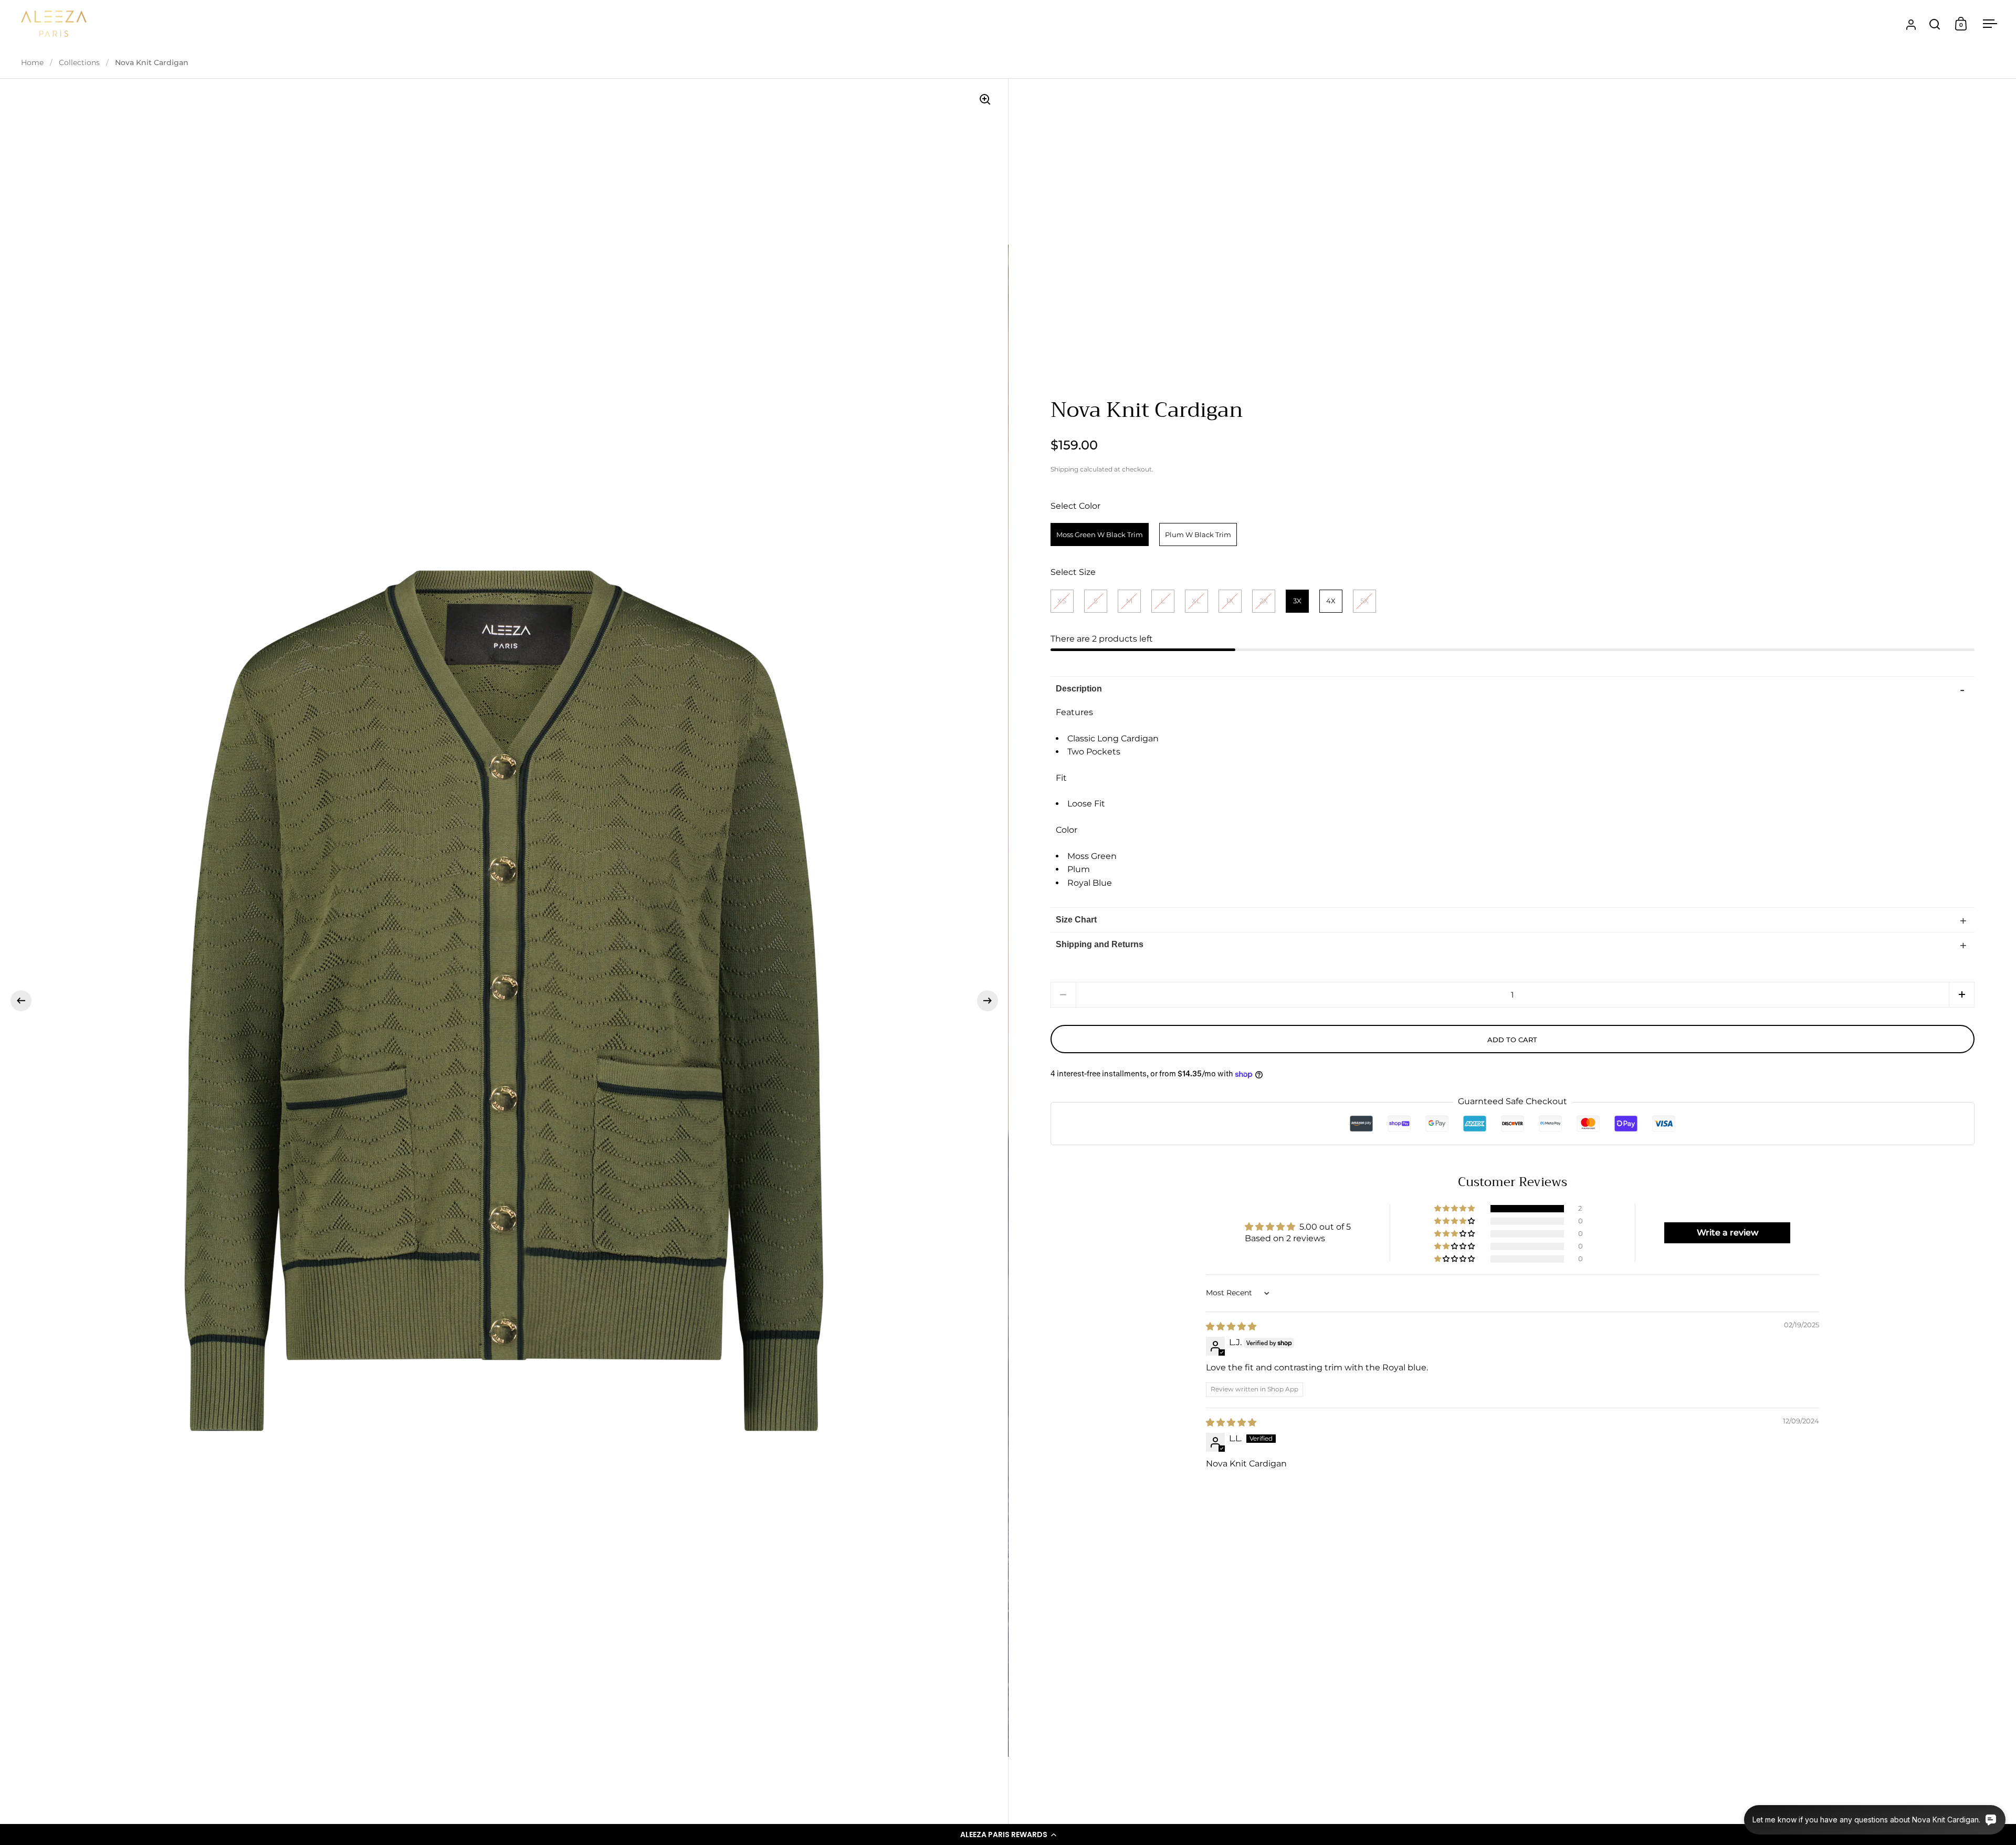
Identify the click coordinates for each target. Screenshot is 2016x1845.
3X (1297, 601)
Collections (79, 62)
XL (1196, 601)
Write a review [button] (1728, 1233)
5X (1364, 601)
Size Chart (1076, 920)
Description (1079, 689)
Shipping (1064, 469)
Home (32, 62)
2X (1264, 601)
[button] (1008, 1834)
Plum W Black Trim (1198, 534)
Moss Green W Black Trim (1100, 534)
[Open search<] (1935, 24)
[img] (1231, 1327)
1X (1230, 601)
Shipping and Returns (1100, 944)
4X (1331, 601)
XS (1062, 601)
